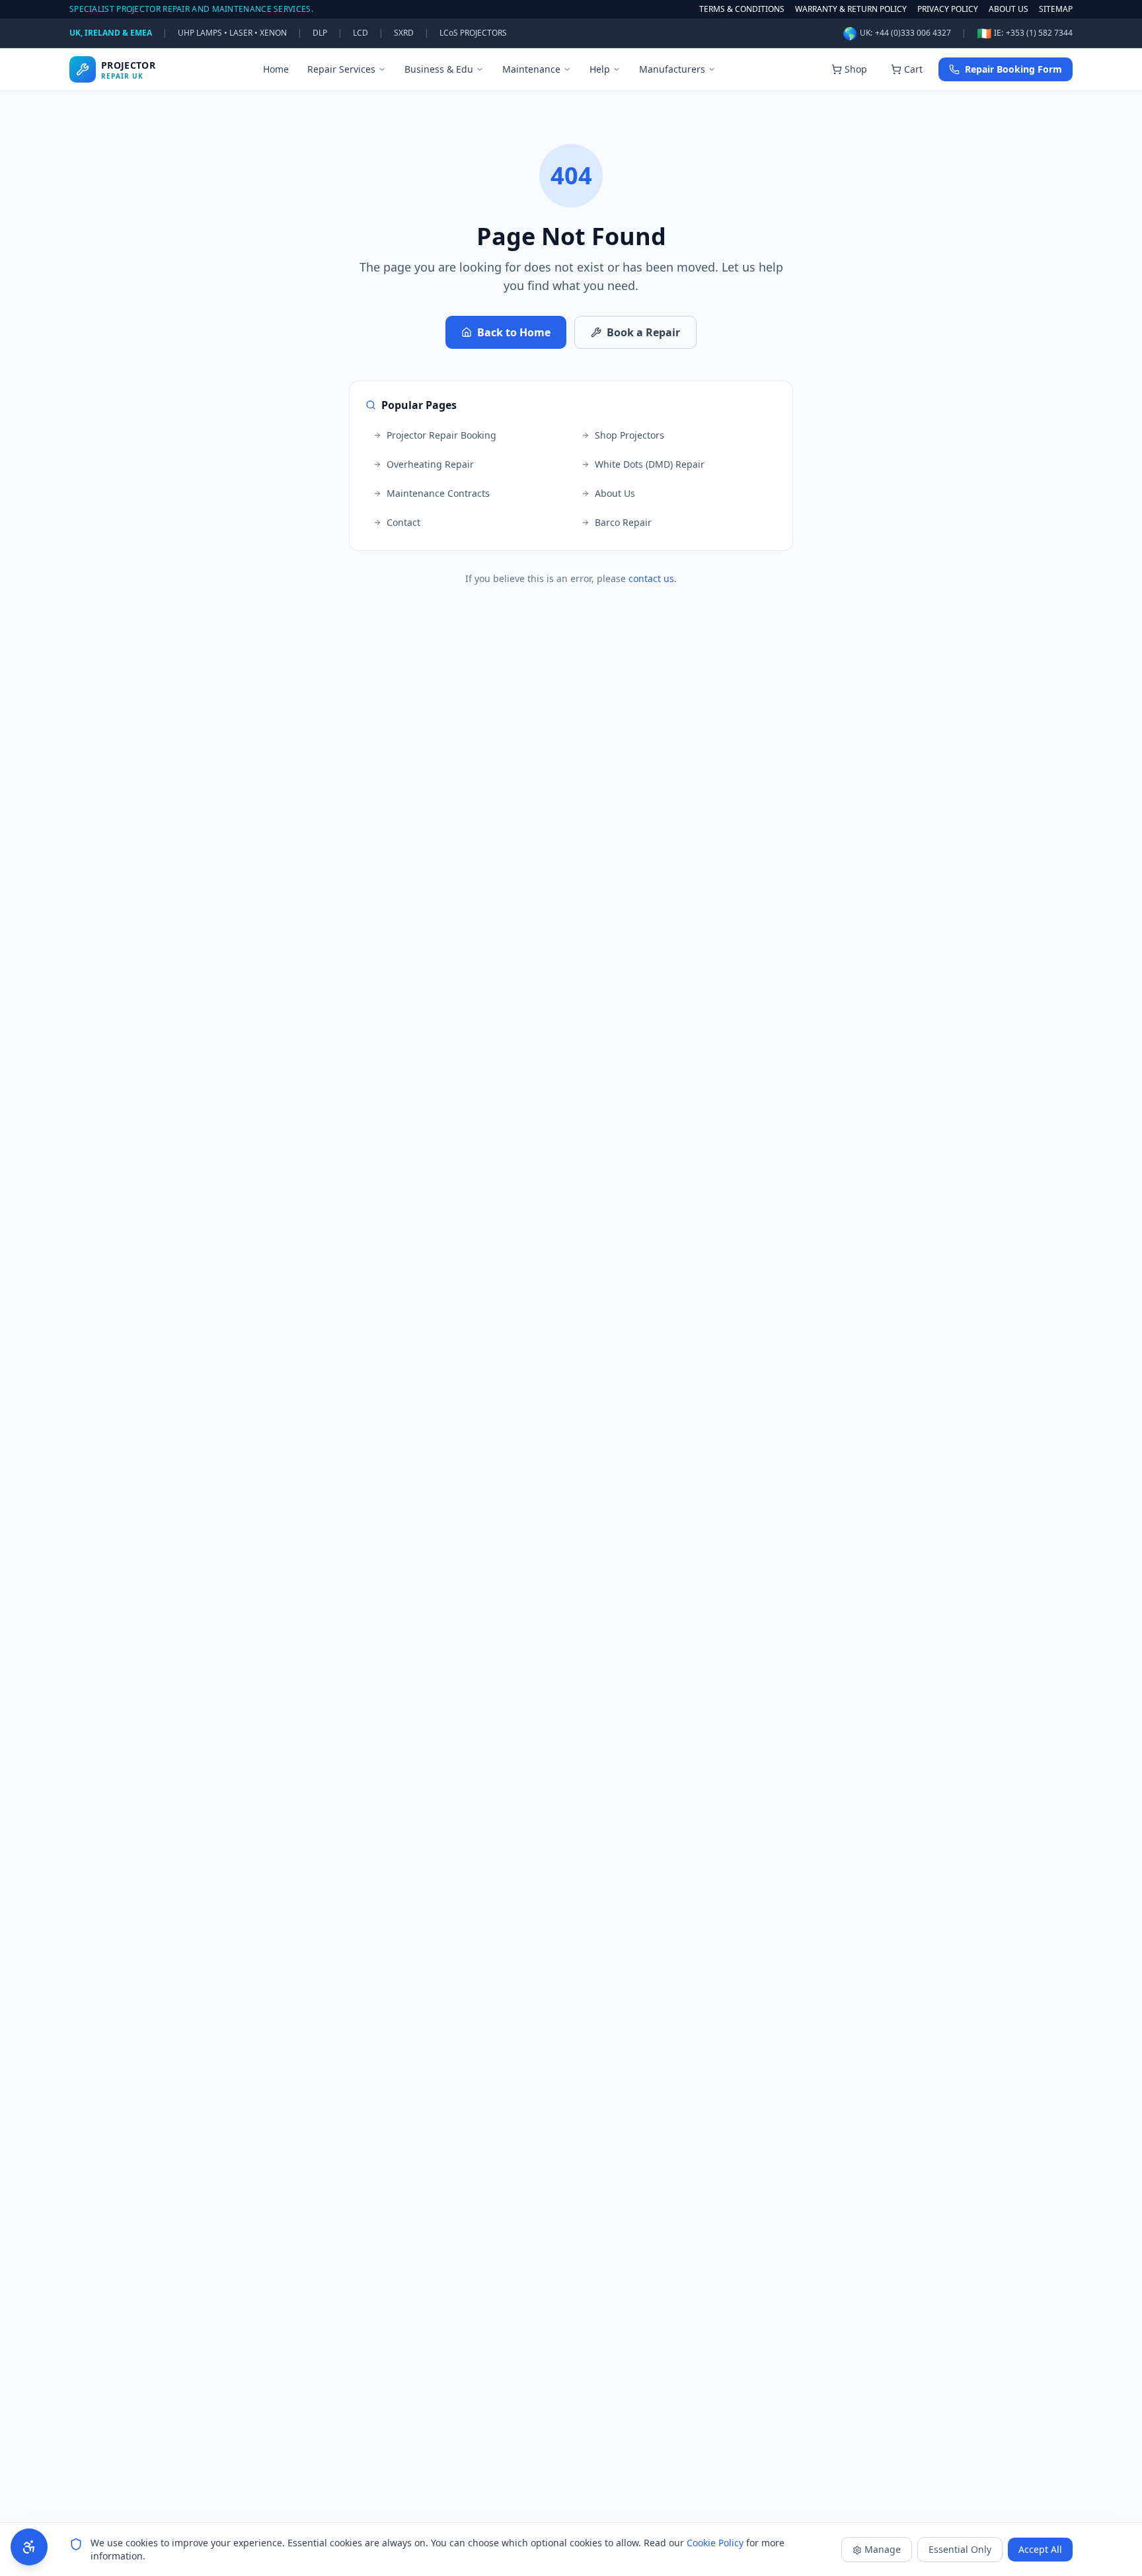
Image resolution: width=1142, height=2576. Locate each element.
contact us (651, 578)
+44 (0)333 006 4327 (913, 33)
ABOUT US (1009, 9)
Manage (883, 2549)
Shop (856, 69)
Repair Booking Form (1013, 69)
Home (276, 69)
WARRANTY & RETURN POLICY (851, 9)
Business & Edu (439, 69)
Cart (913, 69)
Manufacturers (672, 69)
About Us (615, 493)
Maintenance (531, 69)
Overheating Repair (430, 464)
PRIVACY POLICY (948, 9)
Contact (403, 522)
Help (600, 69)
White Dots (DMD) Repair (650, 464)
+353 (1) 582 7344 (1039, 33)
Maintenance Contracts (438, 493)
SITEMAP (1056, 9)
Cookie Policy (715, 2543)
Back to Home (514, 332)
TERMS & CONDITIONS (742, 9)
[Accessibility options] (29, 2547)
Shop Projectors (629, 435)
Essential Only (960, 2549)
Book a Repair (643, 332)
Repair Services (341, 69)
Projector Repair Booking (441, 435)
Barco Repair (623, 522)
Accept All (1040, 2549)
